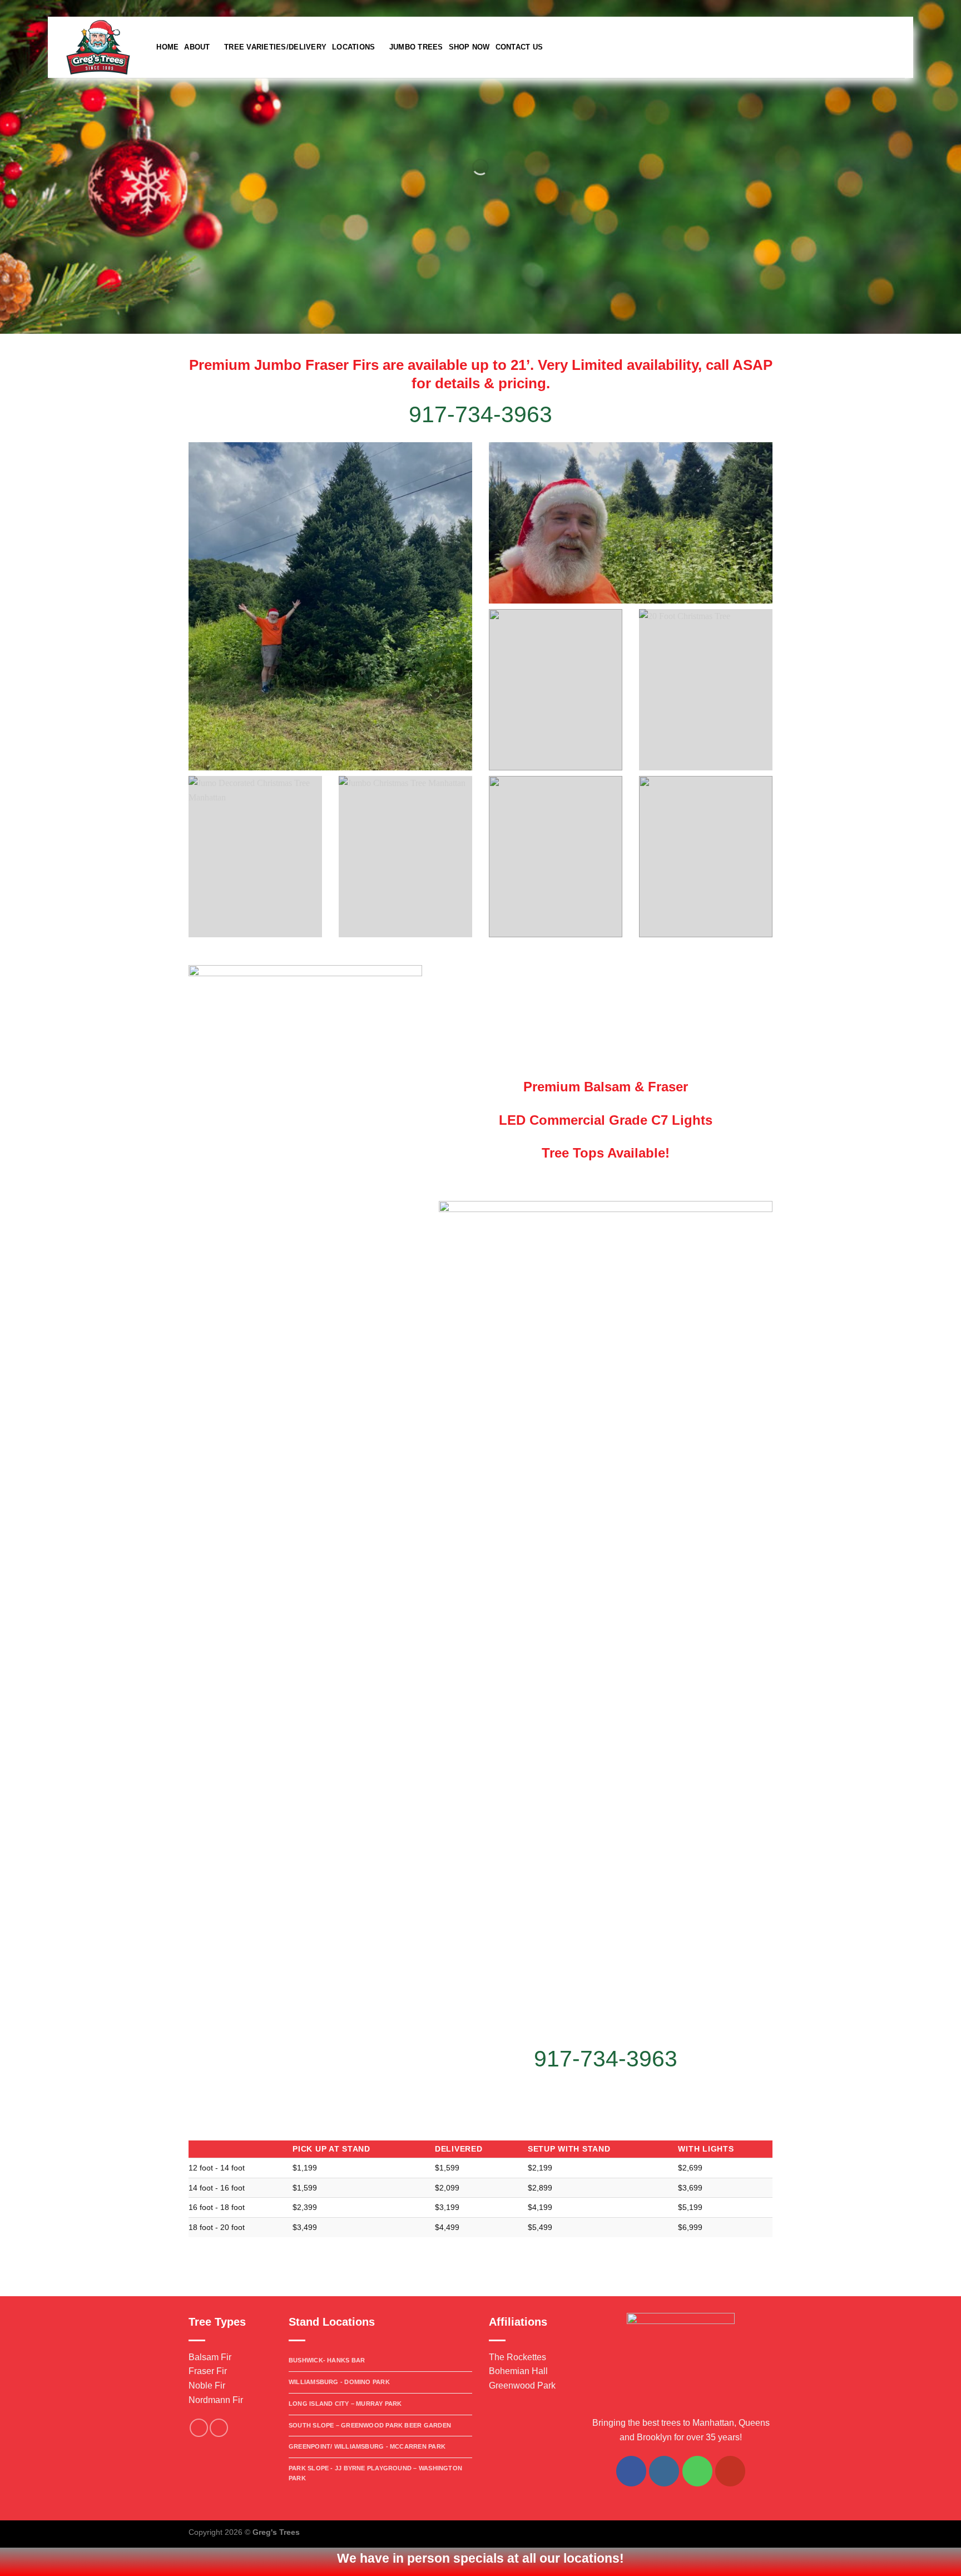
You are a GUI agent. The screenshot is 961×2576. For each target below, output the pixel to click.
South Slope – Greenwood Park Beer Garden (370, 2425)
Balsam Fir (210, 2357)
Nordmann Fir (216, 2400)
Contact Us (519, 47)
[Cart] (899, 47)
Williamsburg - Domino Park (339, 2382)
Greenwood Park (522, 2385)
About (197, 47)
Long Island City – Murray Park (345, 2404)
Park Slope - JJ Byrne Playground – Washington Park (375, 2473)
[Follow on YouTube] (730, 2471)
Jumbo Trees (416, 47)
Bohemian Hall (518, 2371)
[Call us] (697, 2471)
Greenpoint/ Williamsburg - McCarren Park (367, 2446)
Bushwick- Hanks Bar (327, 2360)
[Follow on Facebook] (937, 8)
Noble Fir (207, 2385)
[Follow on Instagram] (947, 8)
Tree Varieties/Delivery (275, 47)
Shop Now (469, 47)
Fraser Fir (208, 2371)
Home (167, 47)
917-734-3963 (606, 2059)
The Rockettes (517, 2357)
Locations (353, 47)
